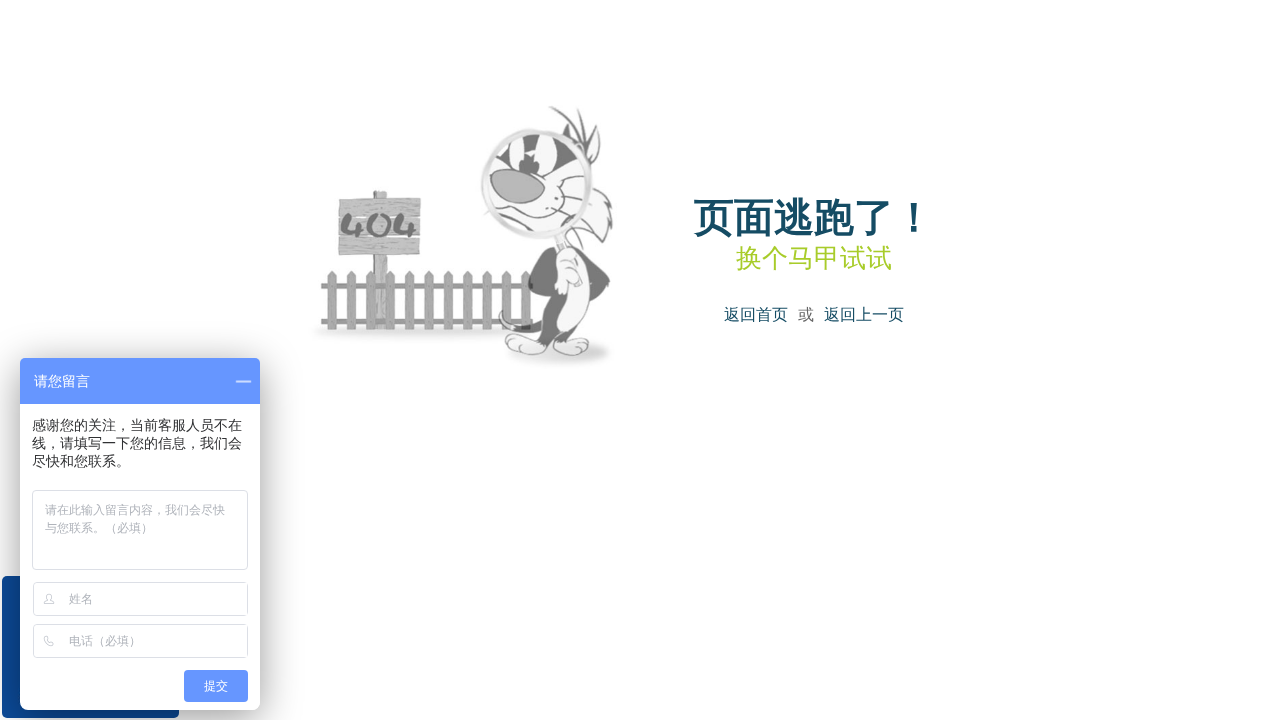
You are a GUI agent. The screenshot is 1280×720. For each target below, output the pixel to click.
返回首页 (756, 314)
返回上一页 (864, 314)
